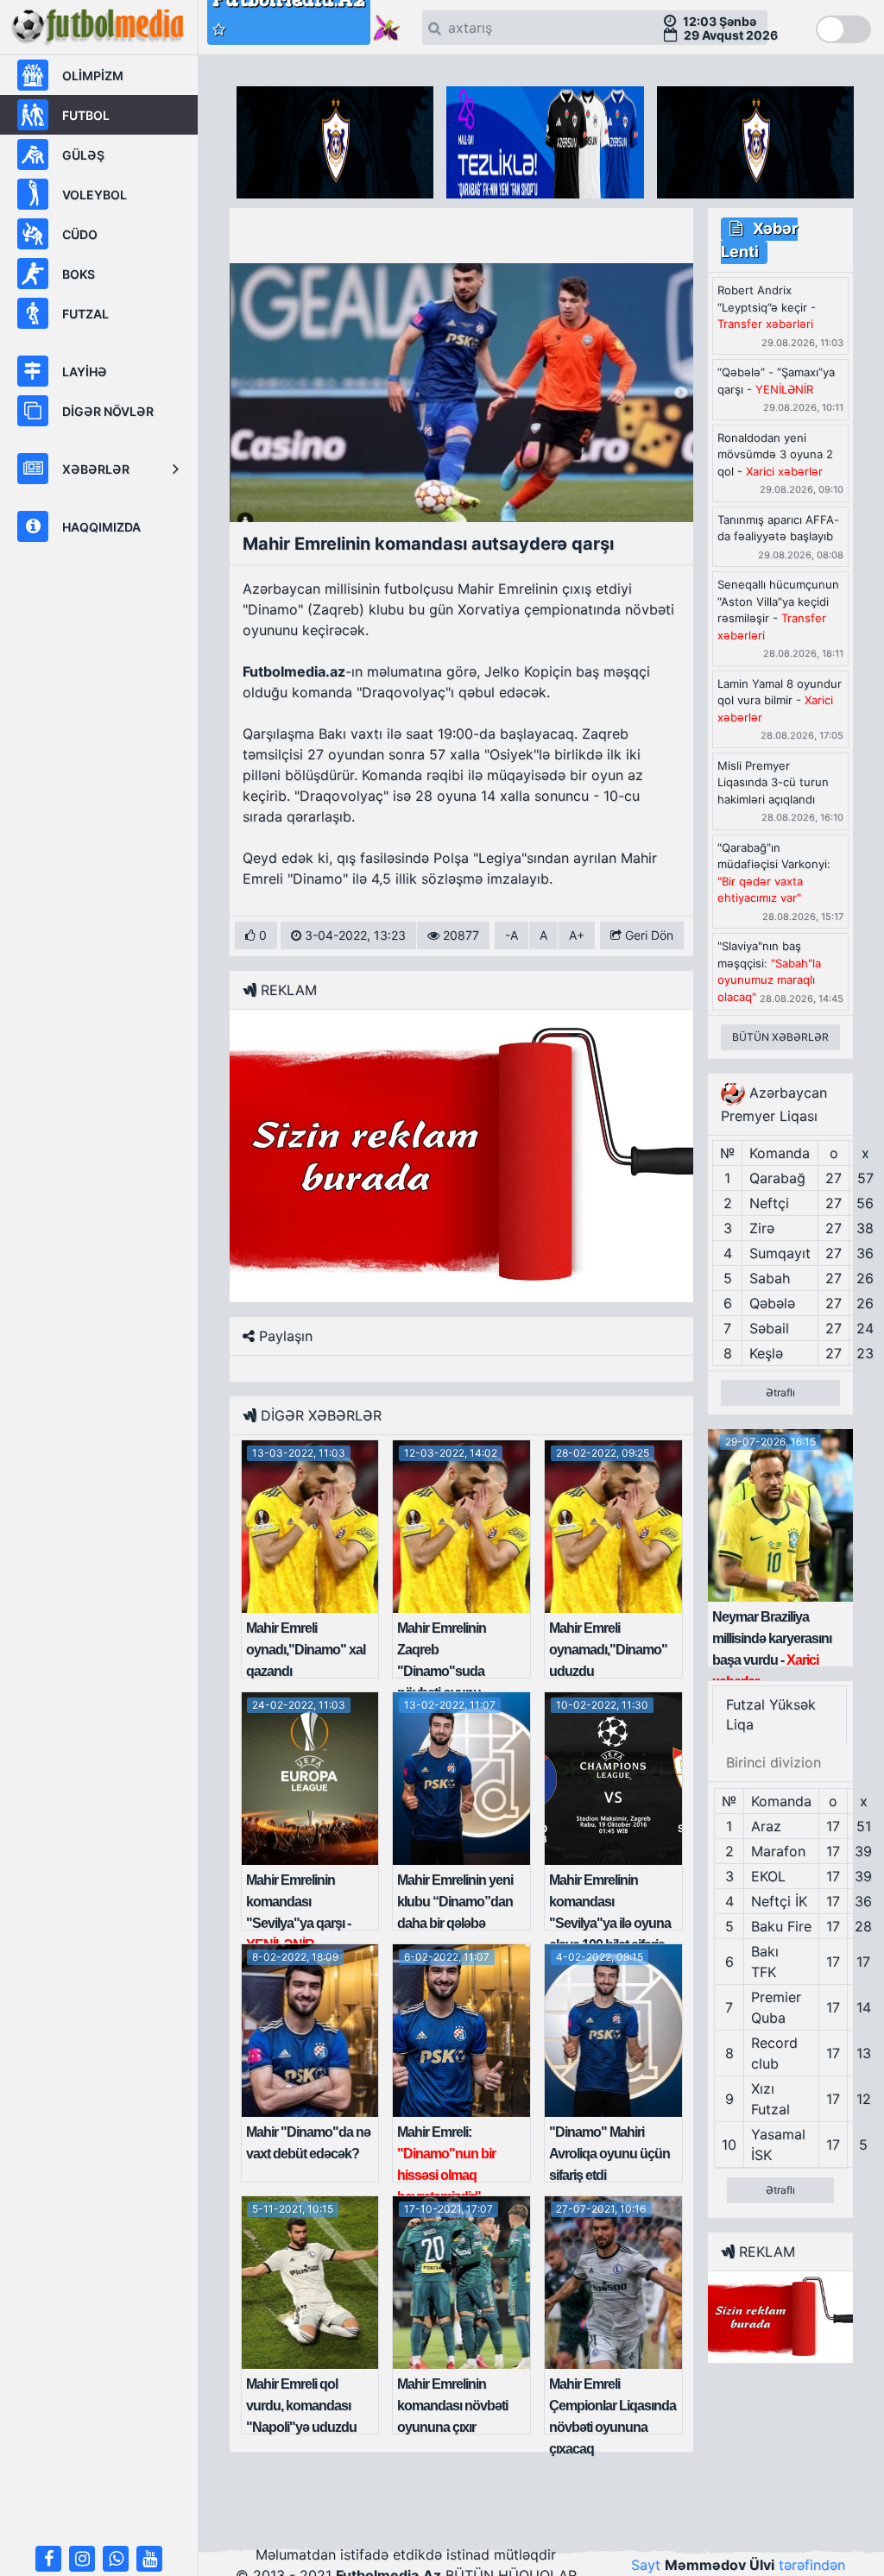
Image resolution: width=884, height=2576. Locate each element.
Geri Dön (647, 935)
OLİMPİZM (93, 76)
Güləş (83, 155)
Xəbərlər (96, 469)
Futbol (86, 115)
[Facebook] (48, 2559)
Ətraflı (780, 1392)
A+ (577, 935)
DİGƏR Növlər (108, 411)
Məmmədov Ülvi (720, 2565)
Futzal (85, 314)
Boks (79, 274)
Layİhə (85, 372)
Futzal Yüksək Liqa (771, 1714)
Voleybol (95, 195)
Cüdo (80, 234)
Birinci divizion (773, 1762)
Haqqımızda (101, 527)
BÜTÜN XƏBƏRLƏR (780, 1037)
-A (511, 935)
